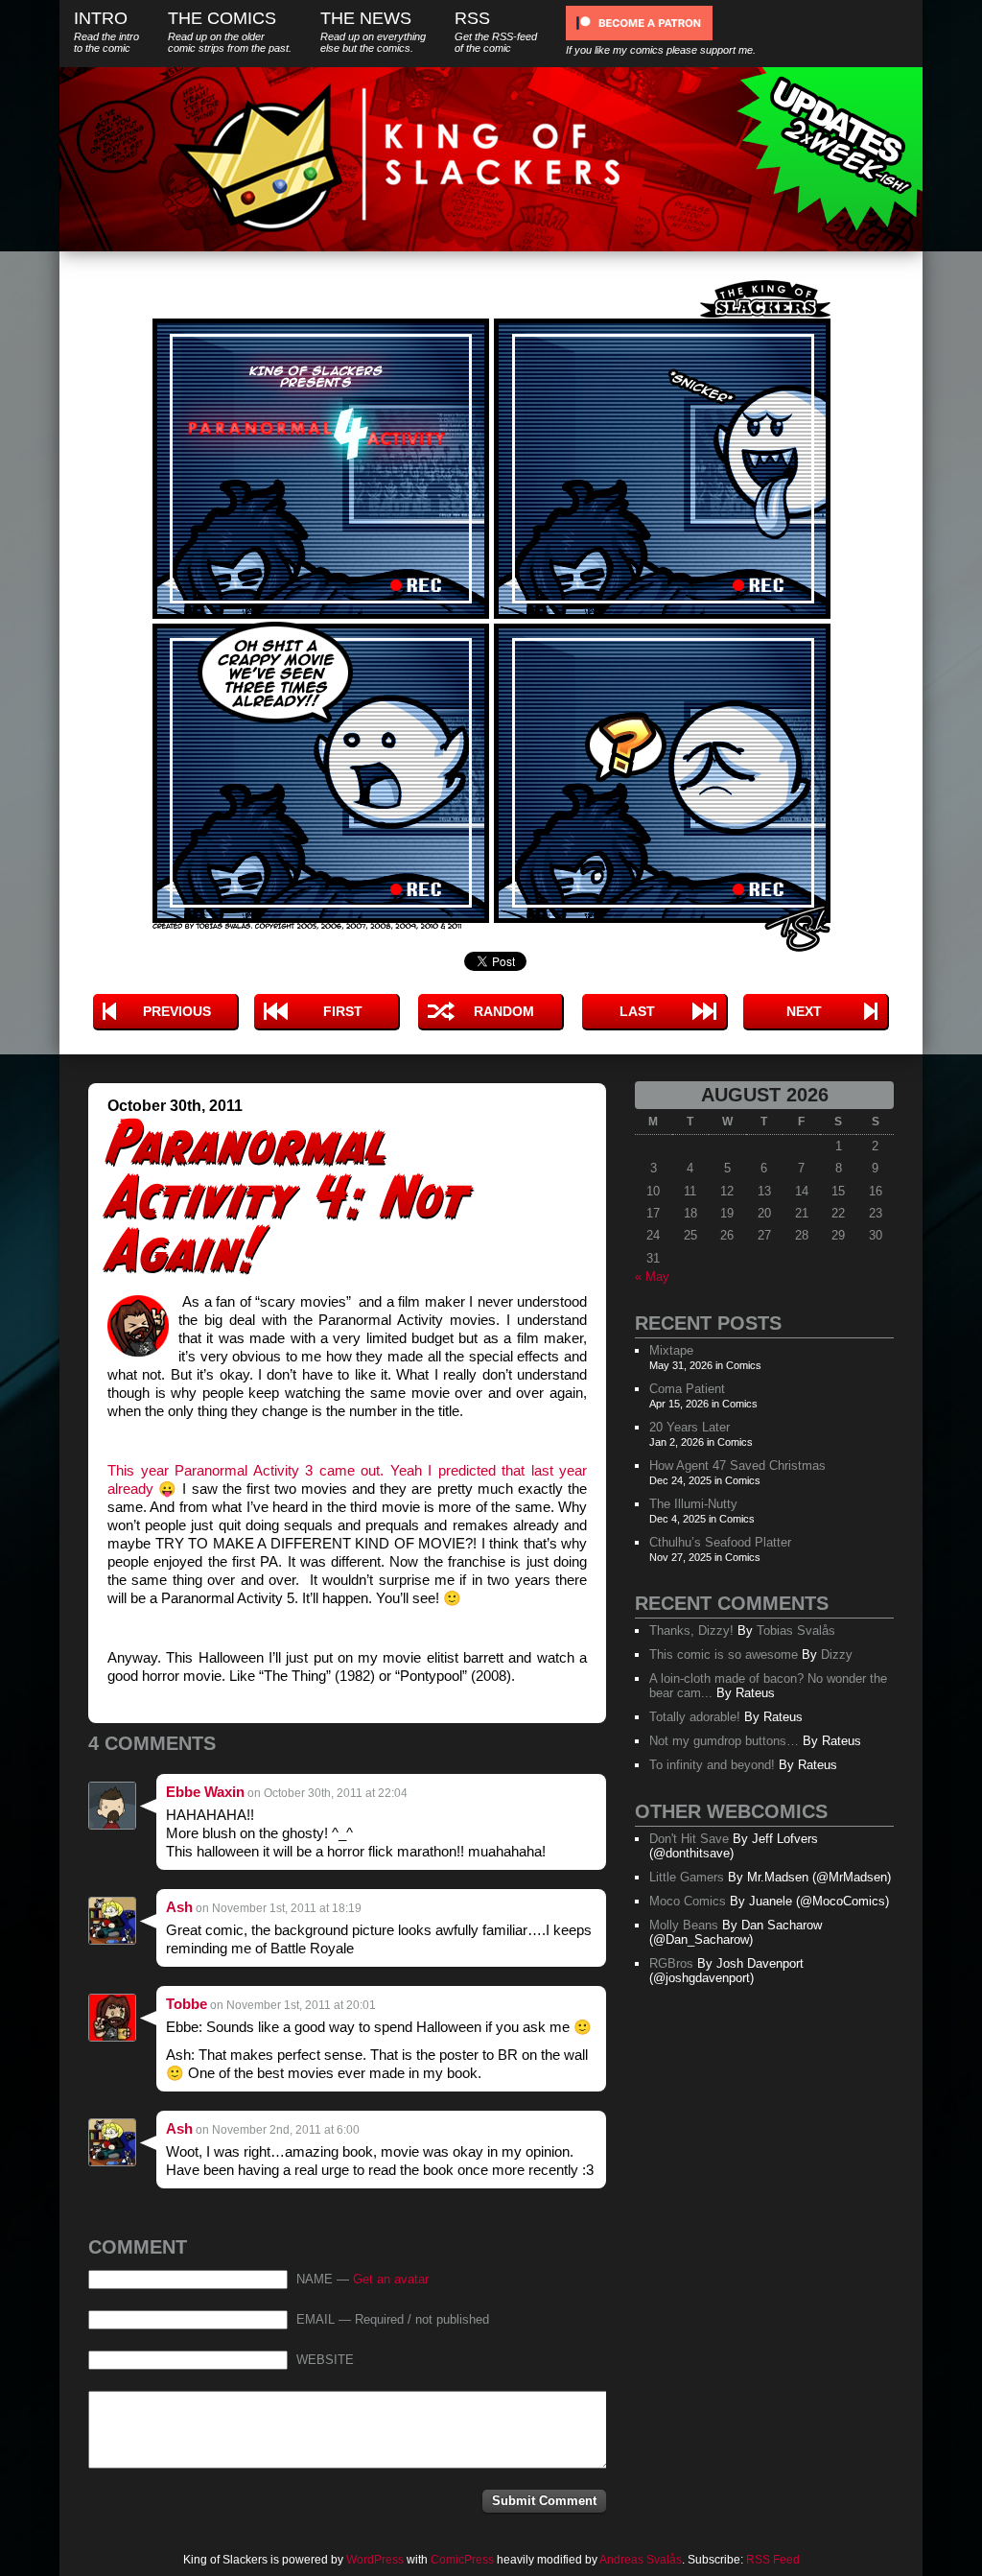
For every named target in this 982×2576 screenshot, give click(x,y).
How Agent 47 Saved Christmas (737, 1465)
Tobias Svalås (796, 1631)
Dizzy (837, 1654)
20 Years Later (690, 1427)
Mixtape (671, 1350)
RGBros (671, 1963)
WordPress (375, 2560)
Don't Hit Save (689, 1839)
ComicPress (462, 2560)
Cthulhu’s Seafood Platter (720, 1542)
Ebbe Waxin (205, 1792)
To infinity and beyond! (712, 1765)
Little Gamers (687, 1877)
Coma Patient (687, 1389)
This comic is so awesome (724, 1654)
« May (652, 1276)
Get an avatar (391, 2280)
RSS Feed (773, 2560)
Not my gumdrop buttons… (724, 1741)
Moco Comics (688, 1901)
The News (373, 31)
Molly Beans (684, 1925)
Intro (106, 31)
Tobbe (187, 2004)
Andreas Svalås (641, 2560)
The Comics (230, 31)
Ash (179, 1907)
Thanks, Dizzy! (691, 1631)
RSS (496, 31)
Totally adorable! (695, 1717)
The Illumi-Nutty (693, 1504)
